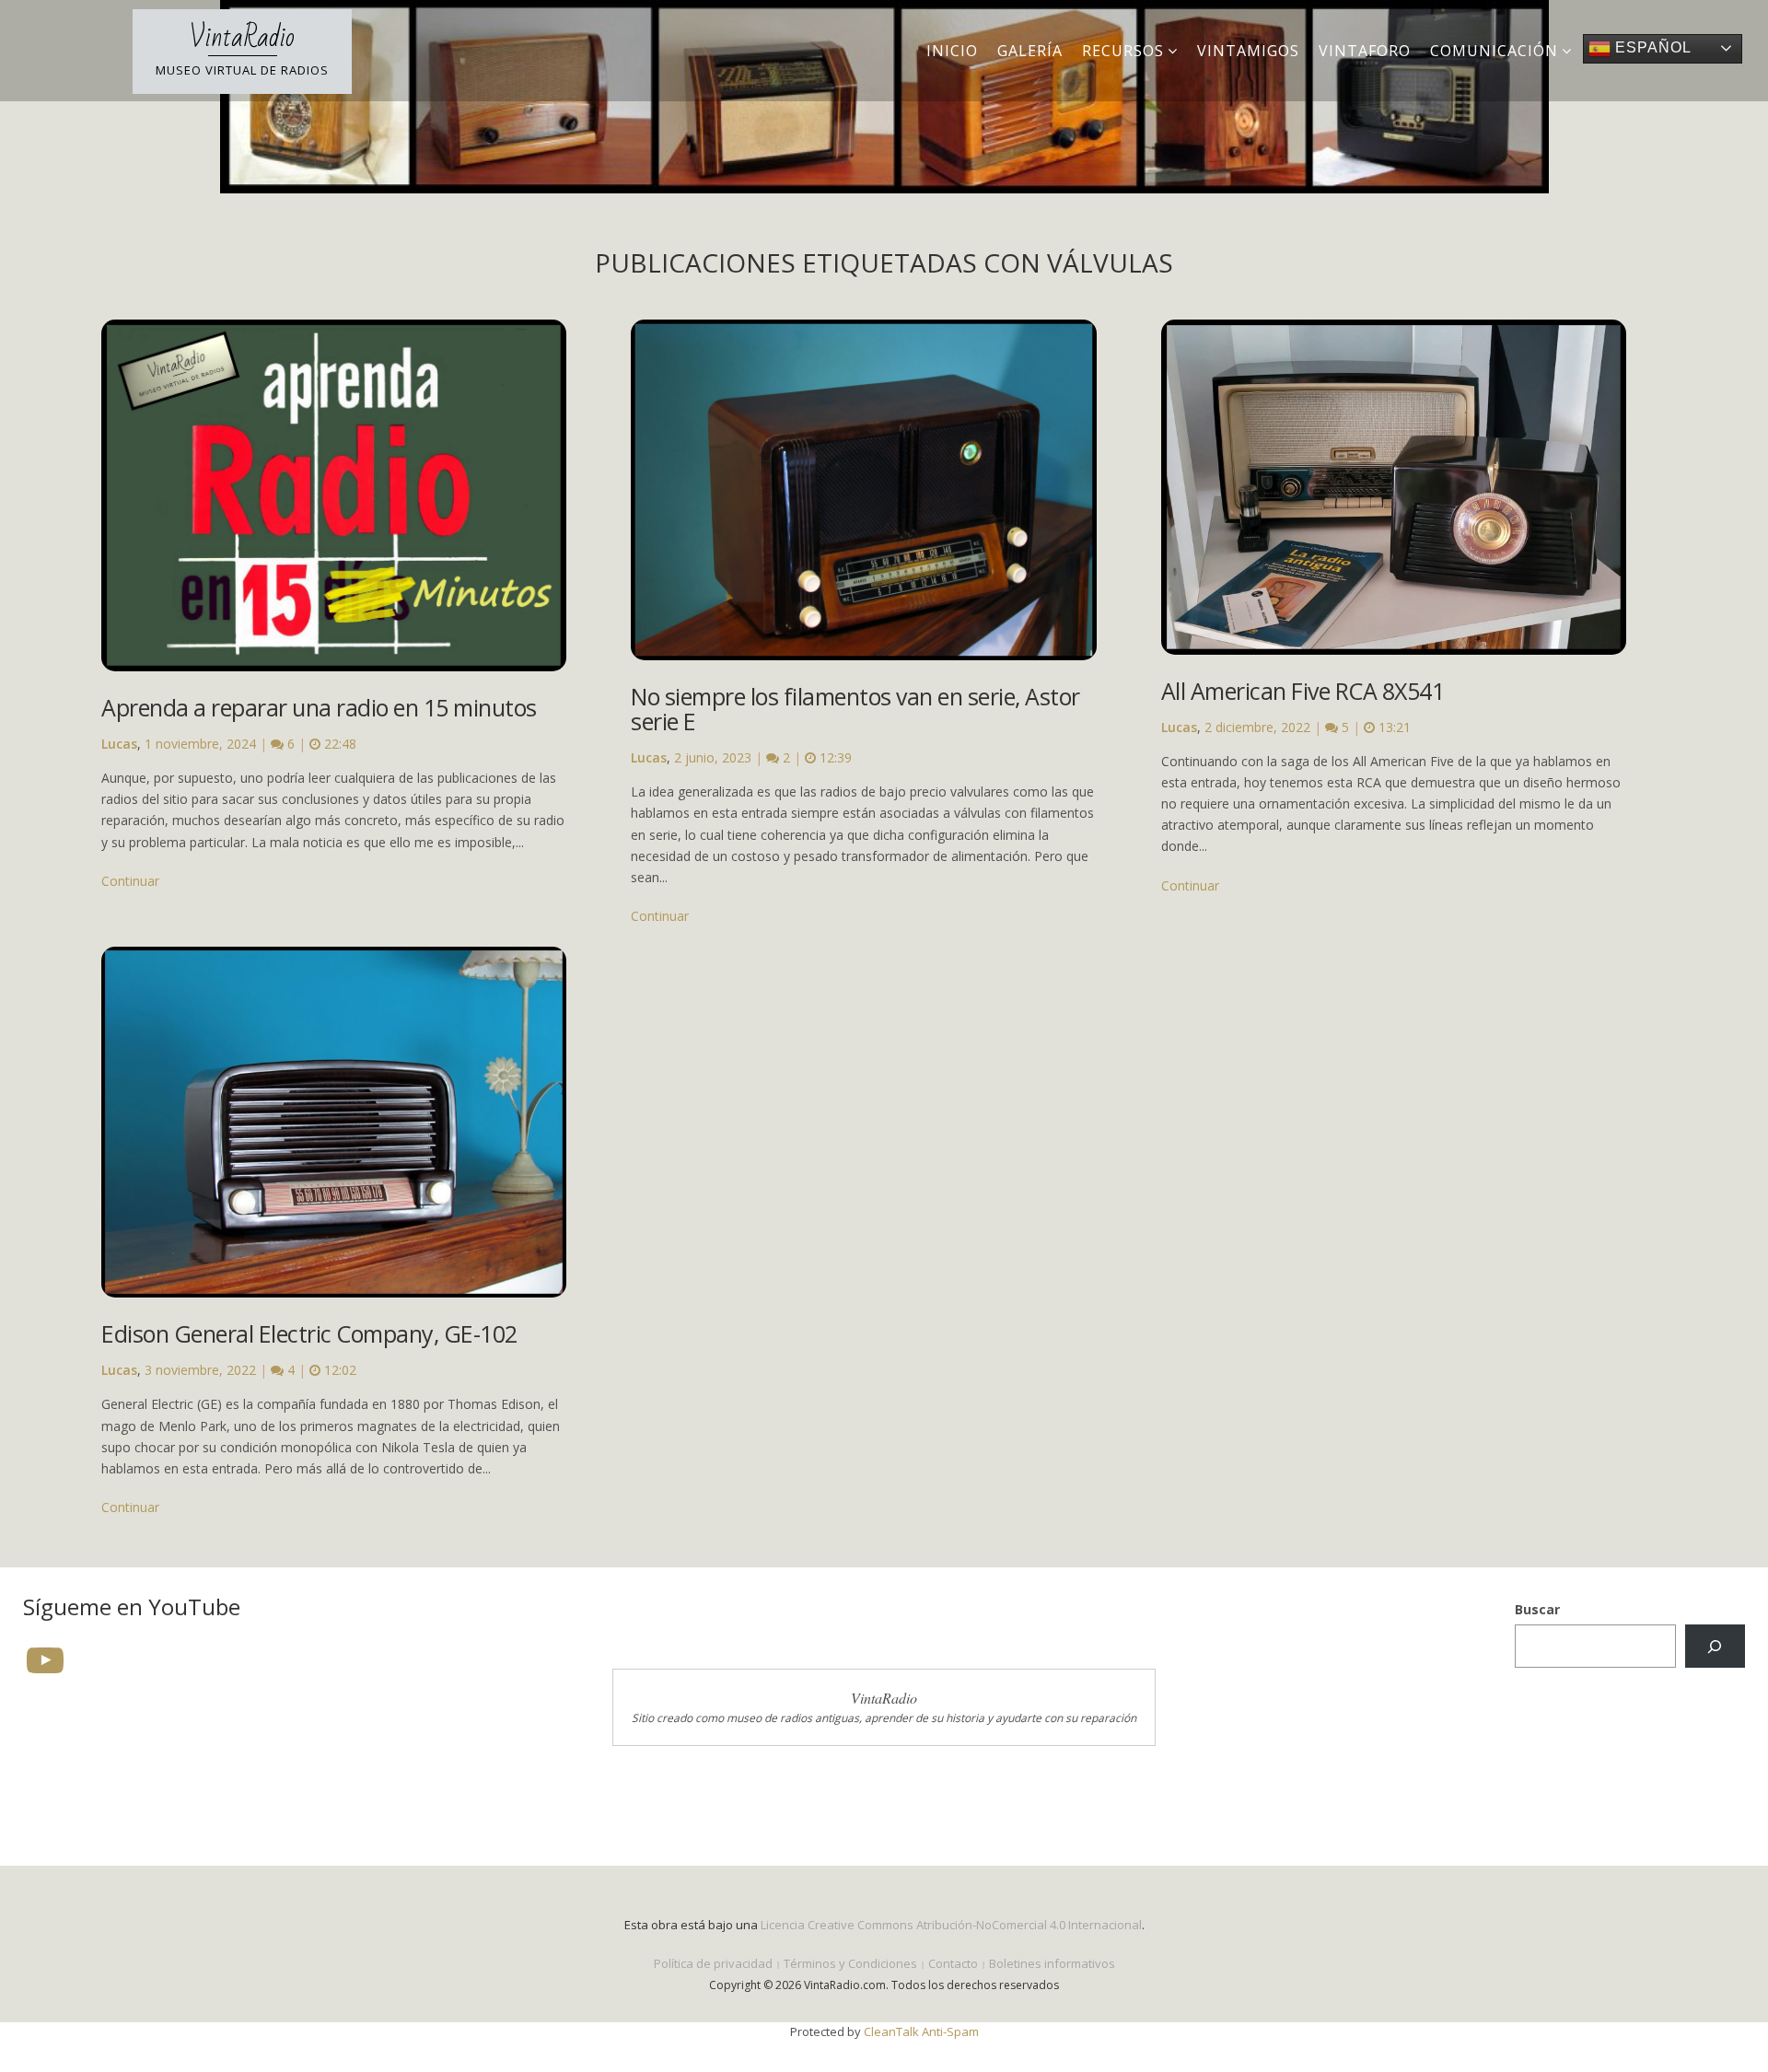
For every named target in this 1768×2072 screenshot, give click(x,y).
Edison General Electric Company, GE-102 (309, 1333)
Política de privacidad (713, 1963)
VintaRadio (242, 38)
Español (1651, 47)
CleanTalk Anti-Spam (921, 2031)
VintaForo (1365, 51)
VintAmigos (1248, 51)
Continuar (130, 881)
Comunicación (1494, 51)
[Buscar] (1715, 1646)
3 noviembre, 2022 (200, 1370)
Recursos (1123, 51)
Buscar (1537, 1609)
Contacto (953, 1963)
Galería (1030, 51)
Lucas (119, 744)
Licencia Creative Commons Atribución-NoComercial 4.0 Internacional (951, 1925)
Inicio (952, 51)
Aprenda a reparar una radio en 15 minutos (319, 707)
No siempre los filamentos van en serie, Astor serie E (855, 709)
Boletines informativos (1052, 1963)
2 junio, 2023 (713, 757)
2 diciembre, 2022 (1257, 727)
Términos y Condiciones (850, 1963)
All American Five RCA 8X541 (1303, 691)
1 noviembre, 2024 (200, 744)
